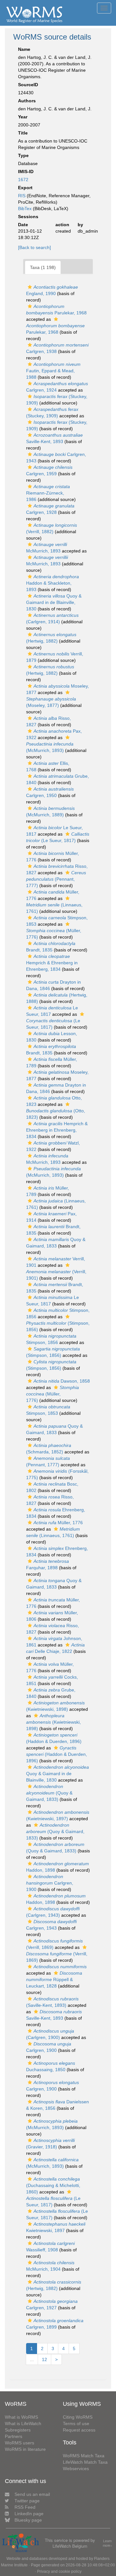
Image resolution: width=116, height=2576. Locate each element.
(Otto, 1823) (56, 1114)
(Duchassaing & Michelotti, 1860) (53, 2185)
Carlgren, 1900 (50, 1883)
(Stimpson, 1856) (58, 1326)
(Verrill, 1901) (56, 1275)
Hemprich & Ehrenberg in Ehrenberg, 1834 (52, 963)
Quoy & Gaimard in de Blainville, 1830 (54, 602)
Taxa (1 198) (43, 267)
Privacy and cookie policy (59, 2571)
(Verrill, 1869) (57, 1957)
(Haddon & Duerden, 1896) (57, 1754)
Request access (79, 2430)
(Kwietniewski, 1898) (53, 1722)
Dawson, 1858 (62, 1381)
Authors (27, 101)
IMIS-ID (26, 171)
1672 (23, 180)
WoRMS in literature (25, 2449)
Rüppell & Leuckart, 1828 (54, 1979)
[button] (30, 287)
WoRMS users (19, 2443)
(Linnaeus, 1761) (54, 908)
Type (23, 155)
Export (25, 188)
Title (23, 133)
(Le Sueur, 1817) (53, 1024)
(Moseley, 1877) (51, 702)
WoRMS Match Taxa (84, 2456)
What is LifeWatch (23, 2423)
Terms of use (76, 2423)
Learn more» (107, 2543)
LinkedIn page (29, 2514)
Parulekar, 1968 (55, 329)
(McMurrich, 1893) (50, 747)
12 (44, 2359)
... (32, 2359)
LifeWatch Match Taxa (85, 2462)
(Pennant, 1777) (56, 879)
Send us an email (32, 2494)
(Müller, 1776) (54, 934)
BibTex (25, 208)
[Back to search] (34, 247)
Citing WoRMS (78, 2417)
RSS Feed (25, 2507)
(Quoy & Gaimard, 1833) (49, 1793)
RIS (22, 196)
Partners (14, 2436)
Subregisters (18, 2430)
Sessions (28, 217)
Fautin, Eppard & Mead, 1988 (53, 371)
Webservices (76, 2469)
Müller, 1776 (58, 1523)
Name (24, 49)
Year (23, 117)
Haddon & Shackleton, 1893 (53, 583)
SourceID (28, 85)
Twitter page (27, 2501)
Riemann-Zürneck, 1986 (48, 493)
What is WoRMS (21, 2417)
